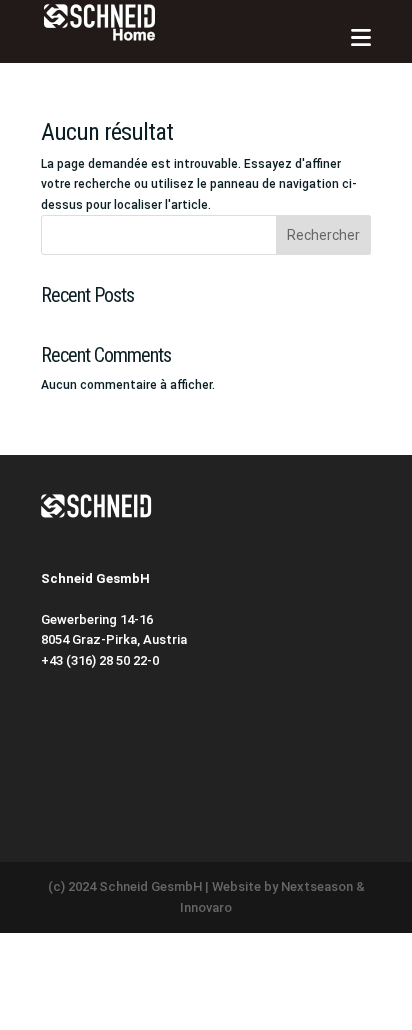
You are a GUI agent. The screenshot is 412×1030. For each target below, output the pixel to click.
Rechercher (323, 235)
